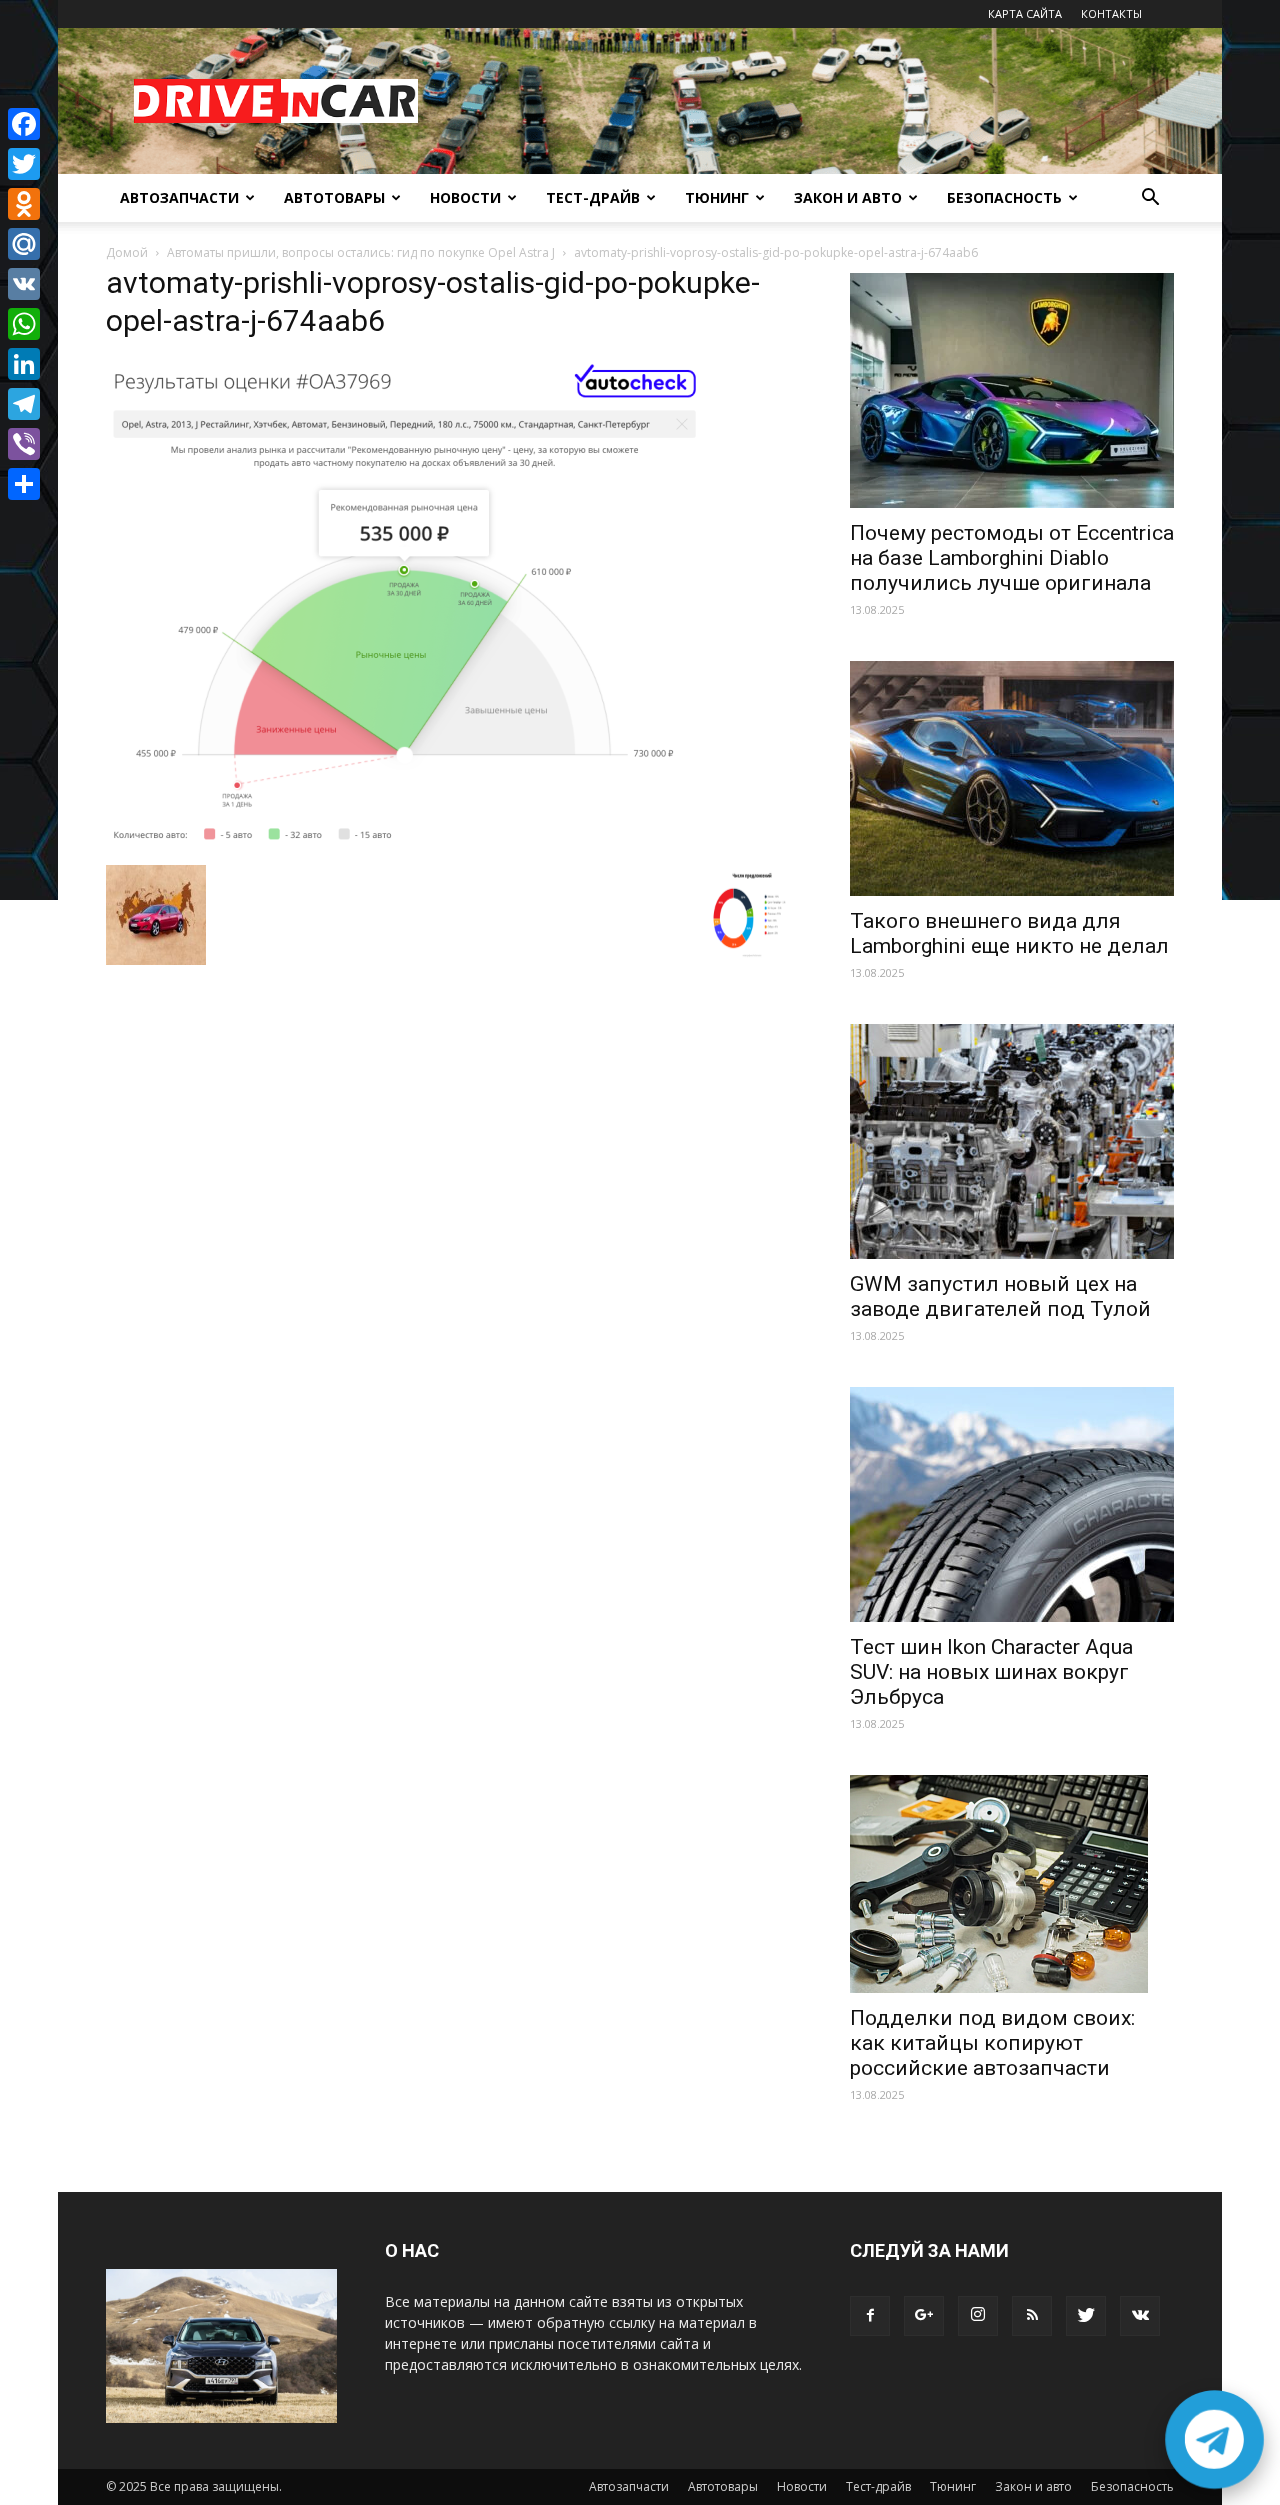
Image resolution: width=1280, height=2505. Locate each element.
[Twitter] (1086, 2316)
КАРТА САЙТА (1025, 13)
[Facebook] (870, 2316)
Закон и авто (848, 197)
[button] (1150, 199)
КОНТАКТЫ (1111, 13)
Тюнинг (717, 197)
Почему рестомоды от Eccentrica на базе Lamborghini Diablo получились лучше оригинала (1012, 558)
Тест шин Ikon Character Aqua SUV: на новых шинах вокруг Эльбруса (991, 1672)
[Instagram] (978, 2316)
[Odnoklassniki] (24, 204)
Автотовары (334, 197)
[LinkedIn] (24, 364)
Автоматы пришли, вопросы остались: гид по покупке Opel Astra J (361, 252)
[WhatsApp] (24, 324)
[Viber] (24, 444)
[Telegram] (24, 404)
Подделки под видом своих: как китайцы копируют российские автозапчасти (992, 2043)
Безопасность (1004, 197)
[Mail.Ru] (24, 244)
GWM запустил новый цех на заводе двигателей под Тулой (1000, 1296)
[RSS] (1032, 2316)
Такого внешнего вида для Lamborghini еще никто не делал (1009, 933)
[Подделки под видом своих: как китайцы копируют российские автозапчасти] (1012, 1884)
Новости (465, 197)
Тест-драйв (593, 197)
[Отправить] (24, 484)
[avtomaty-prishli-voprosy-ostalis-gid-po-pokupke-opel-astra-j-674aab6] (406, 844)
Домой (127, 252)
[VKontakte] (1140, 2316)
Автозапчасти (179, 197)
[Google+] (924, 2316)
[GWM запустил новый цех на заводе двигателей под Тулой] (1012, 1141)
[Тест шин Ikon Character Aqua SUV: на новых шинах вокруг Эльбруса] (1012, 1504)
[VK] (24, 284)
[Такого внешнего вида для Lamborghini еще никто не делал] (1012, 778)
